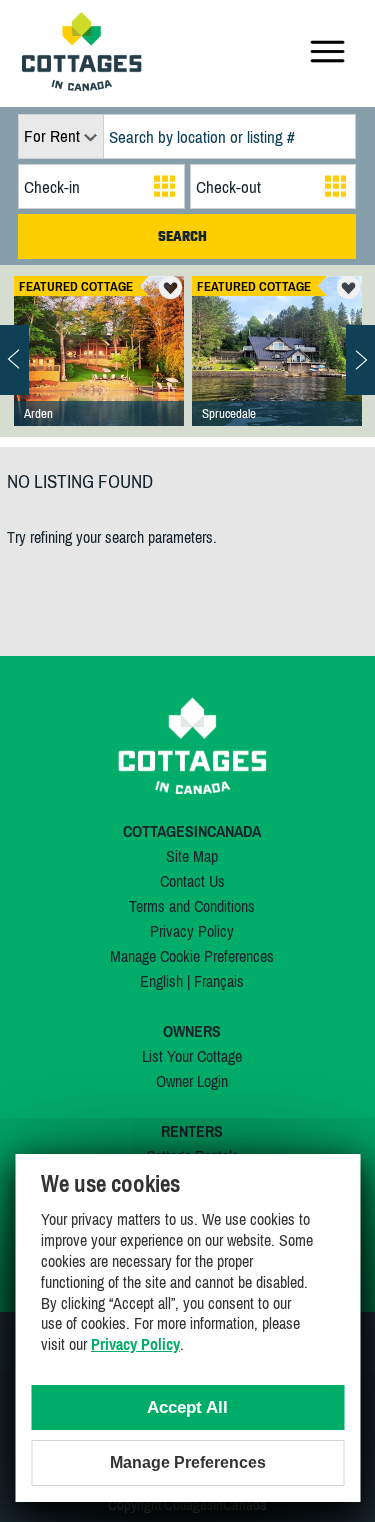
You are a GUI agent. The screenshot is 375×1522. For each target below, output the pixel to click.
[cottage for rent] (82, 85)
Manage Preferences (188, 1462)
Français (219, 981)
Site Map (192, 856)
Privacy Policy (192, 931)
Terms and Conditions (192, 906)
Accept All (187, 1407)
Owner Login (192, 1081)
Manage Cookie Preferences (192, 956)
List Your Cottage (192, 1056)
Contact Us (192, 881)
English (161, 981)
